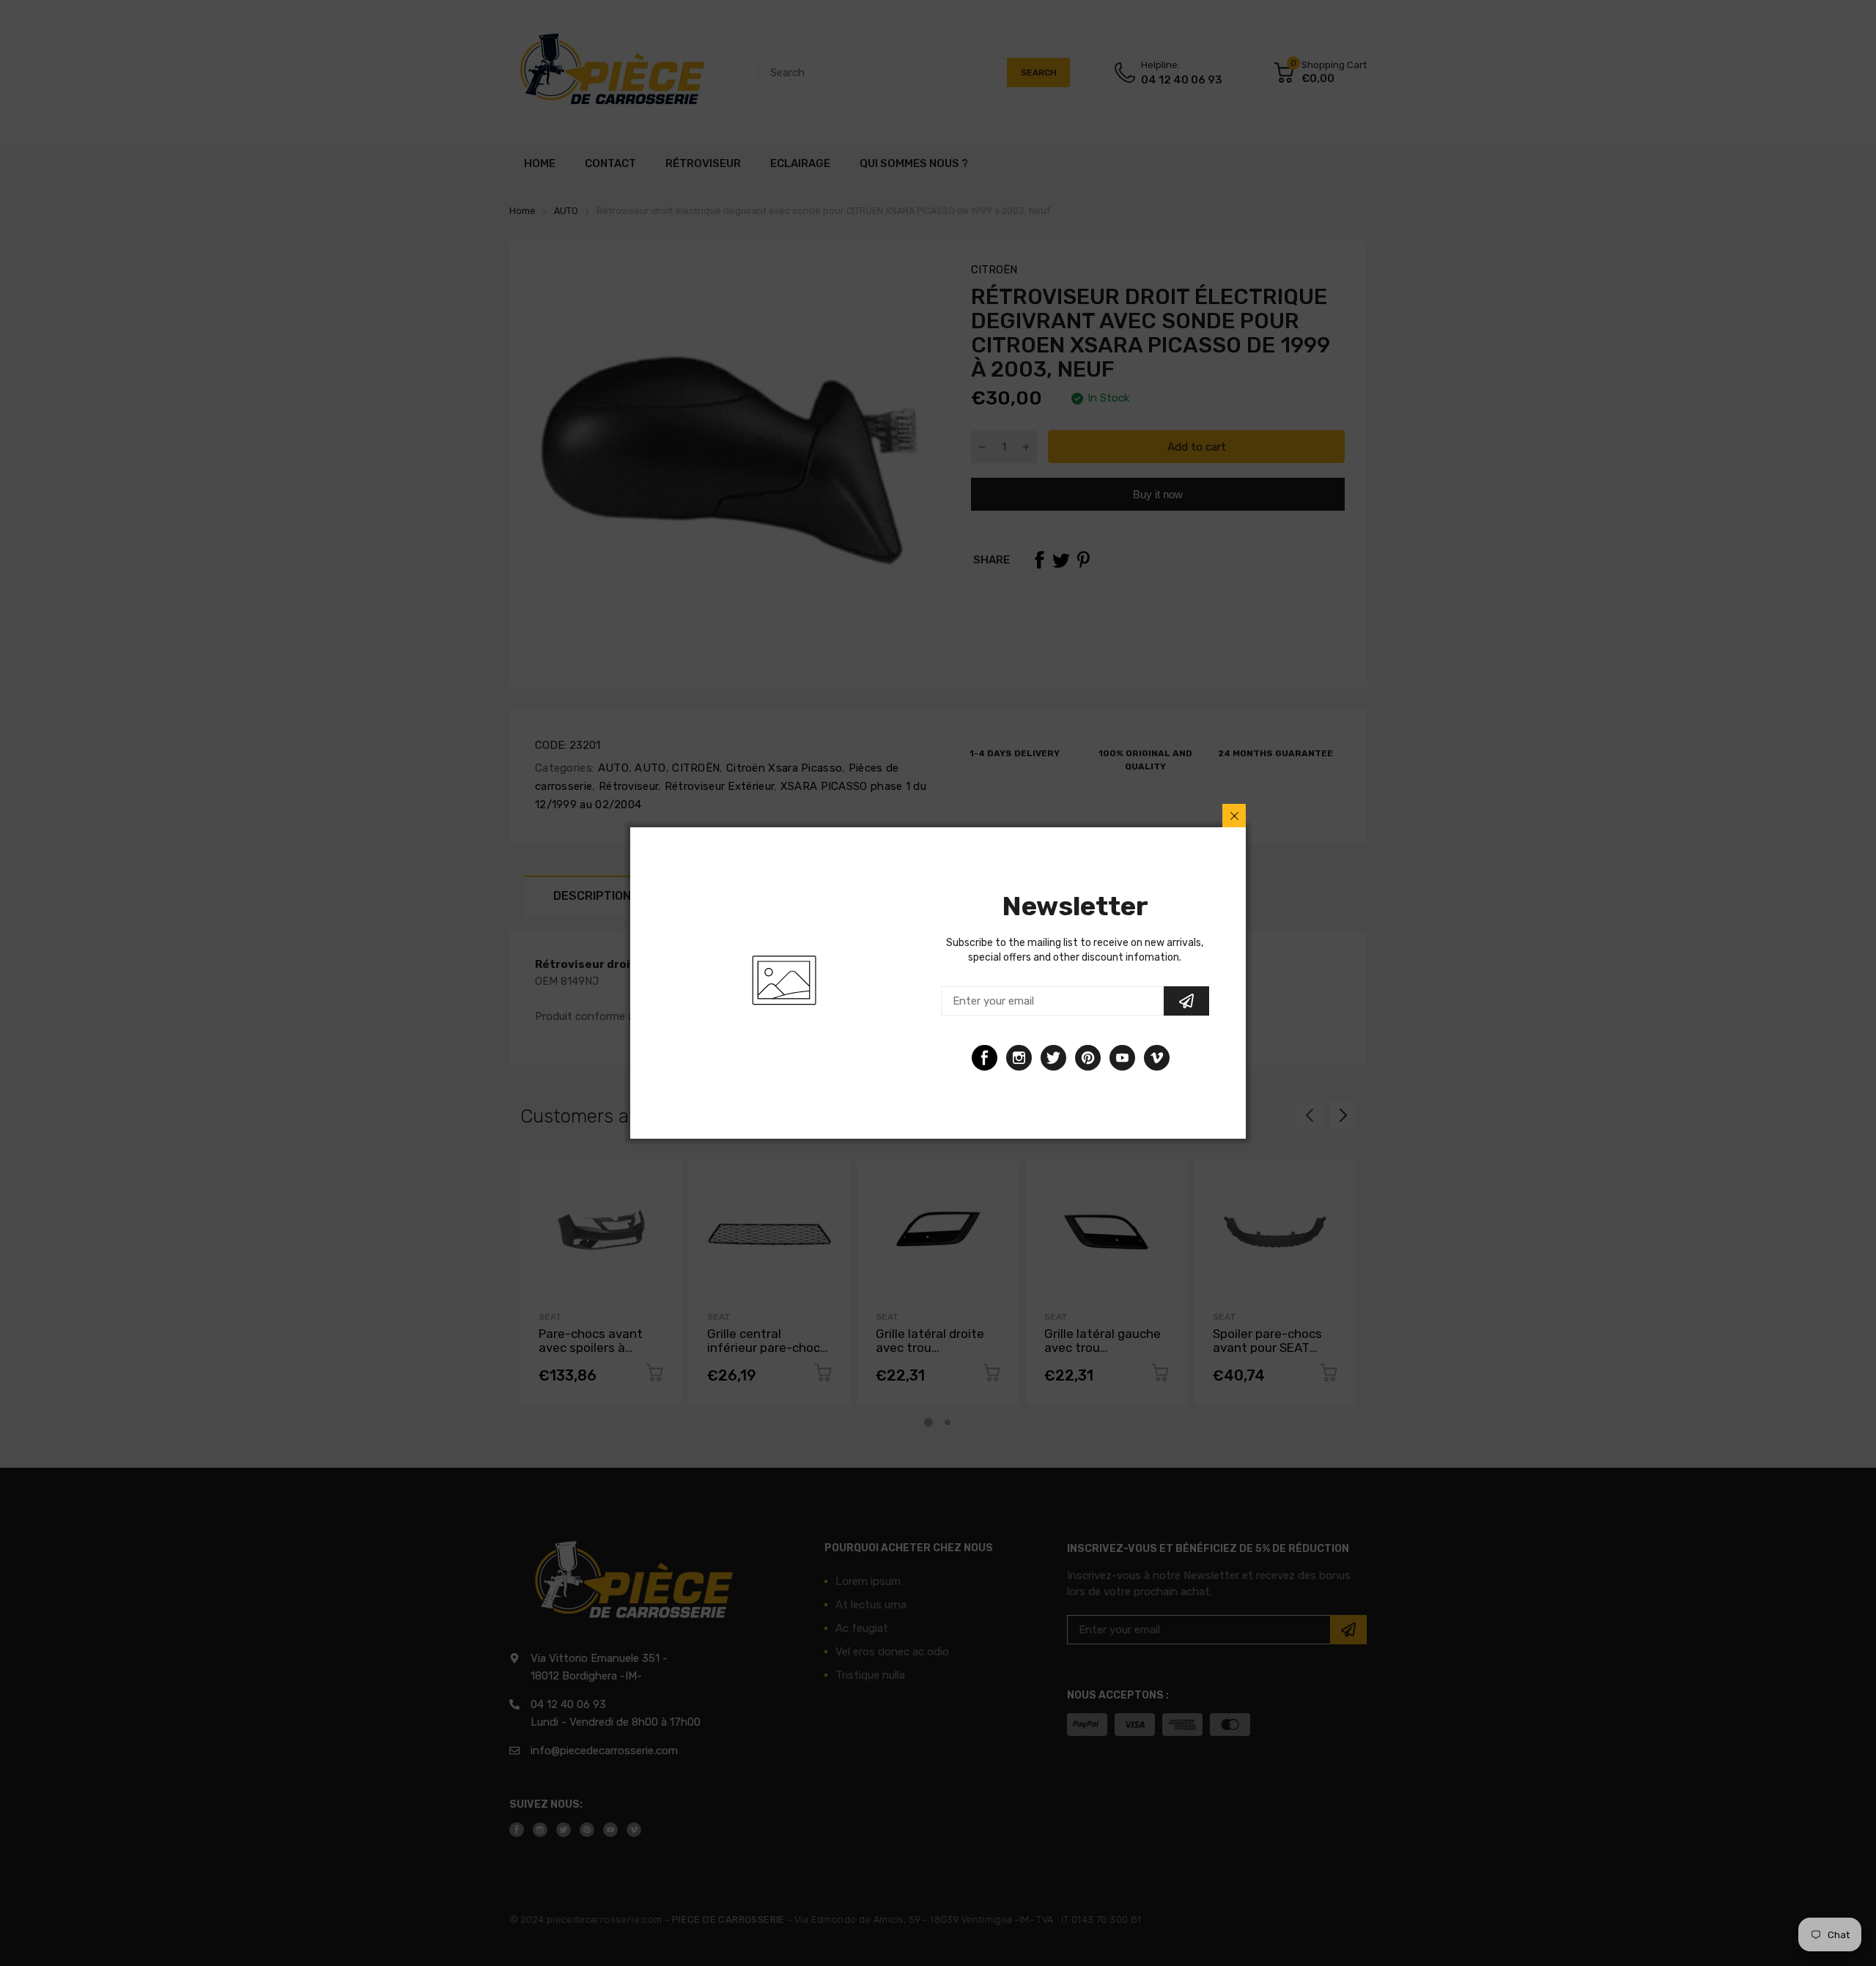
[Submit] (1186, 1001)
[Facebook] (985, 1058)
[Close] (1234, 816)
